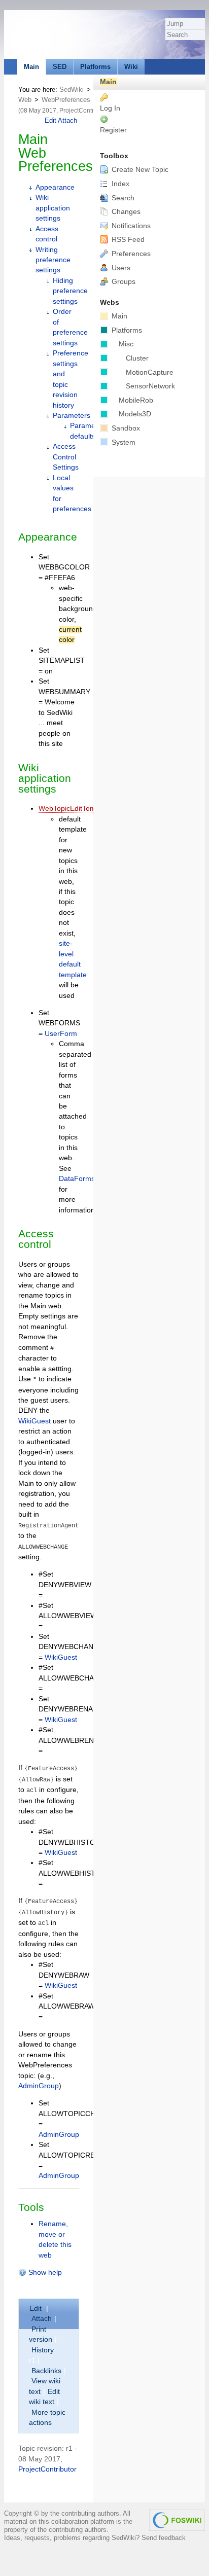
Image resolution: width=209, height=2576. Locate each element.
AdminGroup (39, 2086)
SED (60, 67)
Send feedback (164, 2538)
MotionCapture (150, 372)
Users (120, 268)
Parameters (72, 416)
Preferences (130, 254)
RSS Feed (127, 240)
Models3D (135, 414)
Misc (126, 344)
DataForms (77, 1179)
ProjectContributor (84, 111)
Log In (110, 108)
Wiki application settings (53, 208)
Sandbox (125, 428)
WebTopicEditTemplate (75, 809)
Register (113, 130)
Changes (125, 212)
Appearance (55, 187)
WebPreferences (66, 100)
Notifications (130, 226)
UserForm (61, 1034)
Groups (123, 282)
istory (43, 2350)
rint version (41, 2334)
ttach (42, 2319)
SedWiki (72, 90)
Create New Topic (139, 170)
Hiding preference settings (70, 291)
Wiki (131, 67)
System (123, 442)
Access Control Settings (66, 457)
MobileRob (136, 400)
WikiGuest (34, 1421)
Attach (67, 120)
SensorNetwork (150, 386)
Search (122, 198)
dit (37, 2309)
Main (31, 67)
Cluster (137, 358)
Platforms (95, 67)
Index (119, 184)
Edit (51, 120)
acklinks (46, 2371)
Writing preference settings (53, 260)
